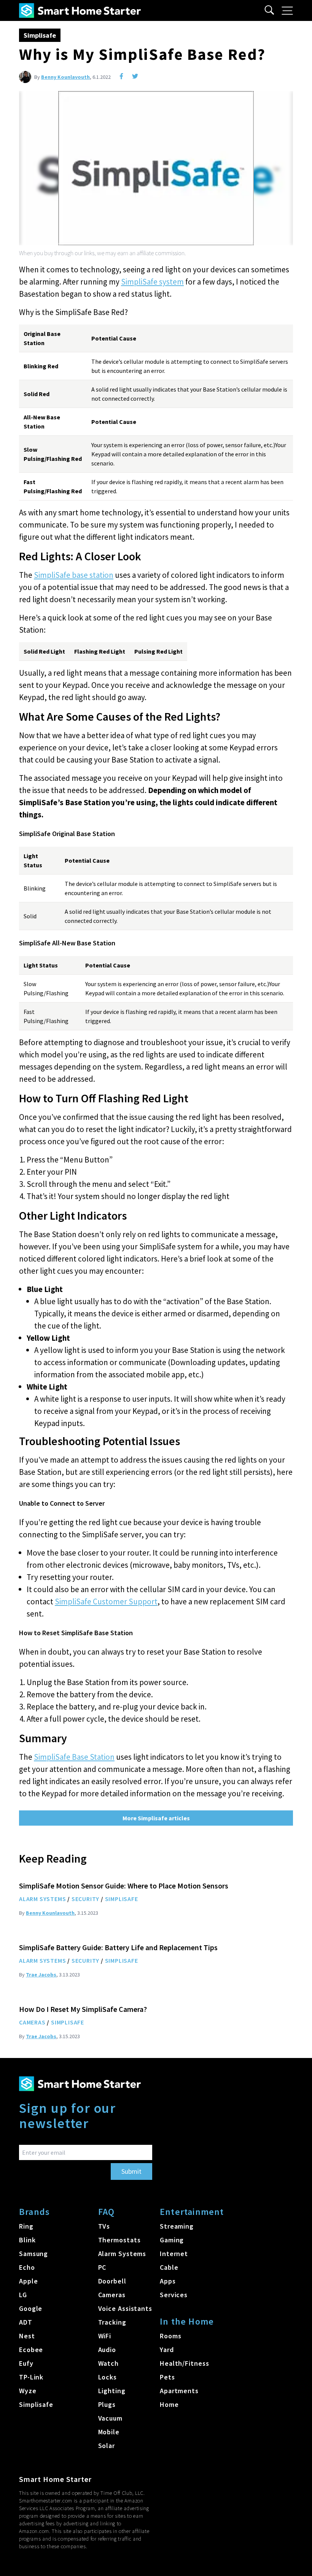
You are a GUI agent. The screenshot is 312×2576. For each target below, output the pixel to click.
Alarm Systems (42, 1899)
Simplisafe (40, 35)
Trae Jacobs (41, 1975)
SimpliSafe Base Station (74, 1757)
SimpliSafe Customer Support (106, 1601)
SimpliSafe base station (74, 575)
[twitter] (135, 76)
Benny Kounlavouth (65, 77)
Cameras (32, 2022)
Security (85, 1899)
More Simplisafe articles (156, 1818)
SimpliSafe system (152, 282)
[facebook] (121, 76)
